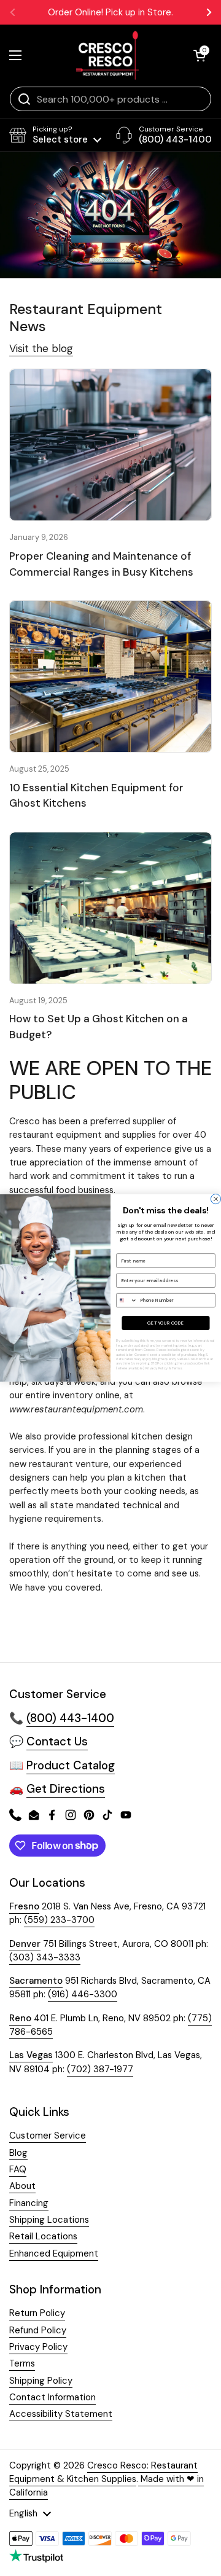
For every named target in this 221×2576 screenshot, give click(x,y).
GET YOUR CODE (165, 1323)
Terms (177, 1368)
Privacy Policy (157, 1368)
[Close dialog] (215, 1199)
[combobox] (127, 1301)
